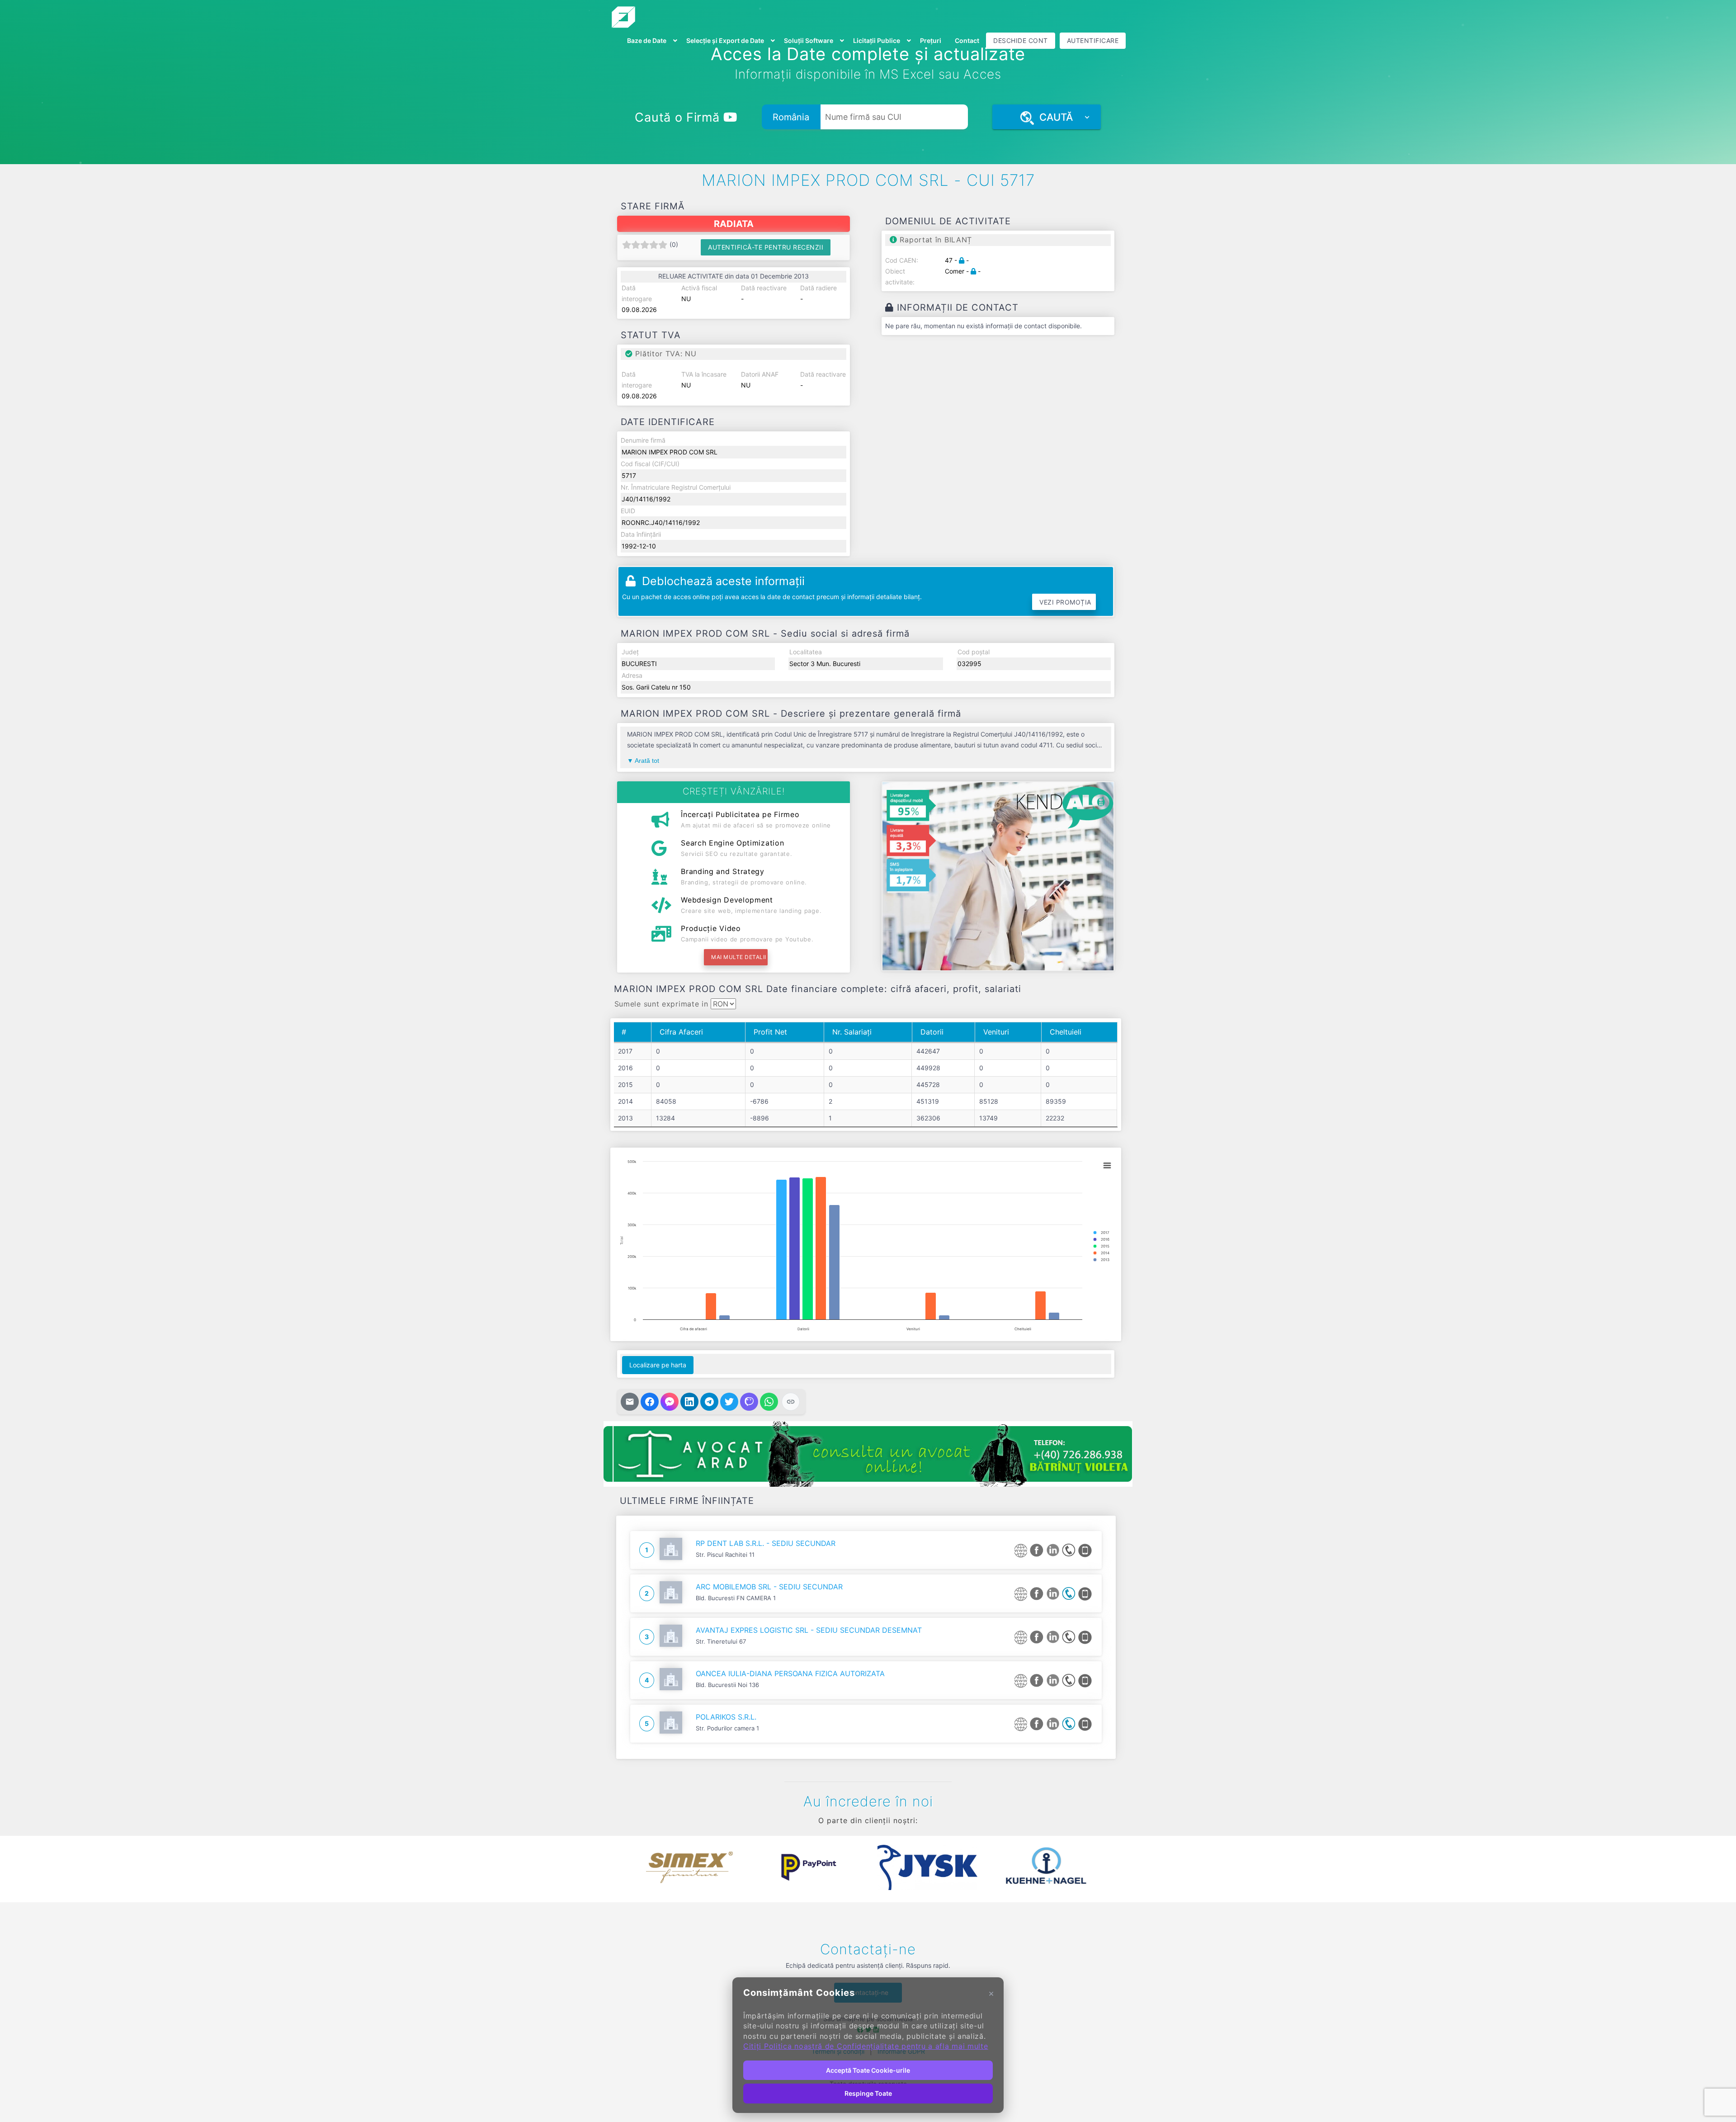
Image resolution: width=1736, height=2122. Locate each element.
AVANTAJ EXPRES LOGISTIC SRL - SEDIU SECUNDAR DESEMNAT (809, 1630)
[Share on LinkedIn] (689, 1402)
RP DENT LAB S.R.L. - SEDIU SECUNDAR (766, 1543)
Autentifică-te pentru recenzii (766, 247)
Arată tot (647, 761)
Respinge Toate (868, 2093)
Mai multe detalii (739, 957)
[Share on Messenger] (670, 1402)
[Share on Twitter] (729, 1402)
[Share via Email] (630, 1402)
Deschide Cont (1021, 40)
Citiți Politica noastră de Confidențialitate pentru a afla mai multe (866, 2046)
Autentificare (1093, 40)
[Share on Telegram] (709, 1402)
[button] (624, 1867)
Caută (1053, 117)
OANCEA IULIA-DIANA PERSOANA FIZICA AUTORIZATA (790, 1673)
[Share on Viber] (749, 1402)
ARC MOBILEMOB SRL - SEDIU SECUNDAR (769, 1587)
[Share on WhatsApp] (769, 1402)
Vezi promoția (1065, 602)
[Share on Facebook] (650, 1402)
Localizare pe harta (658, 1365)
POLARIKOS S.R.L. (726, 1717)
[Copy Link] (791, 1402)
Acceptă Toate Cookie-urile (868, 2070)
